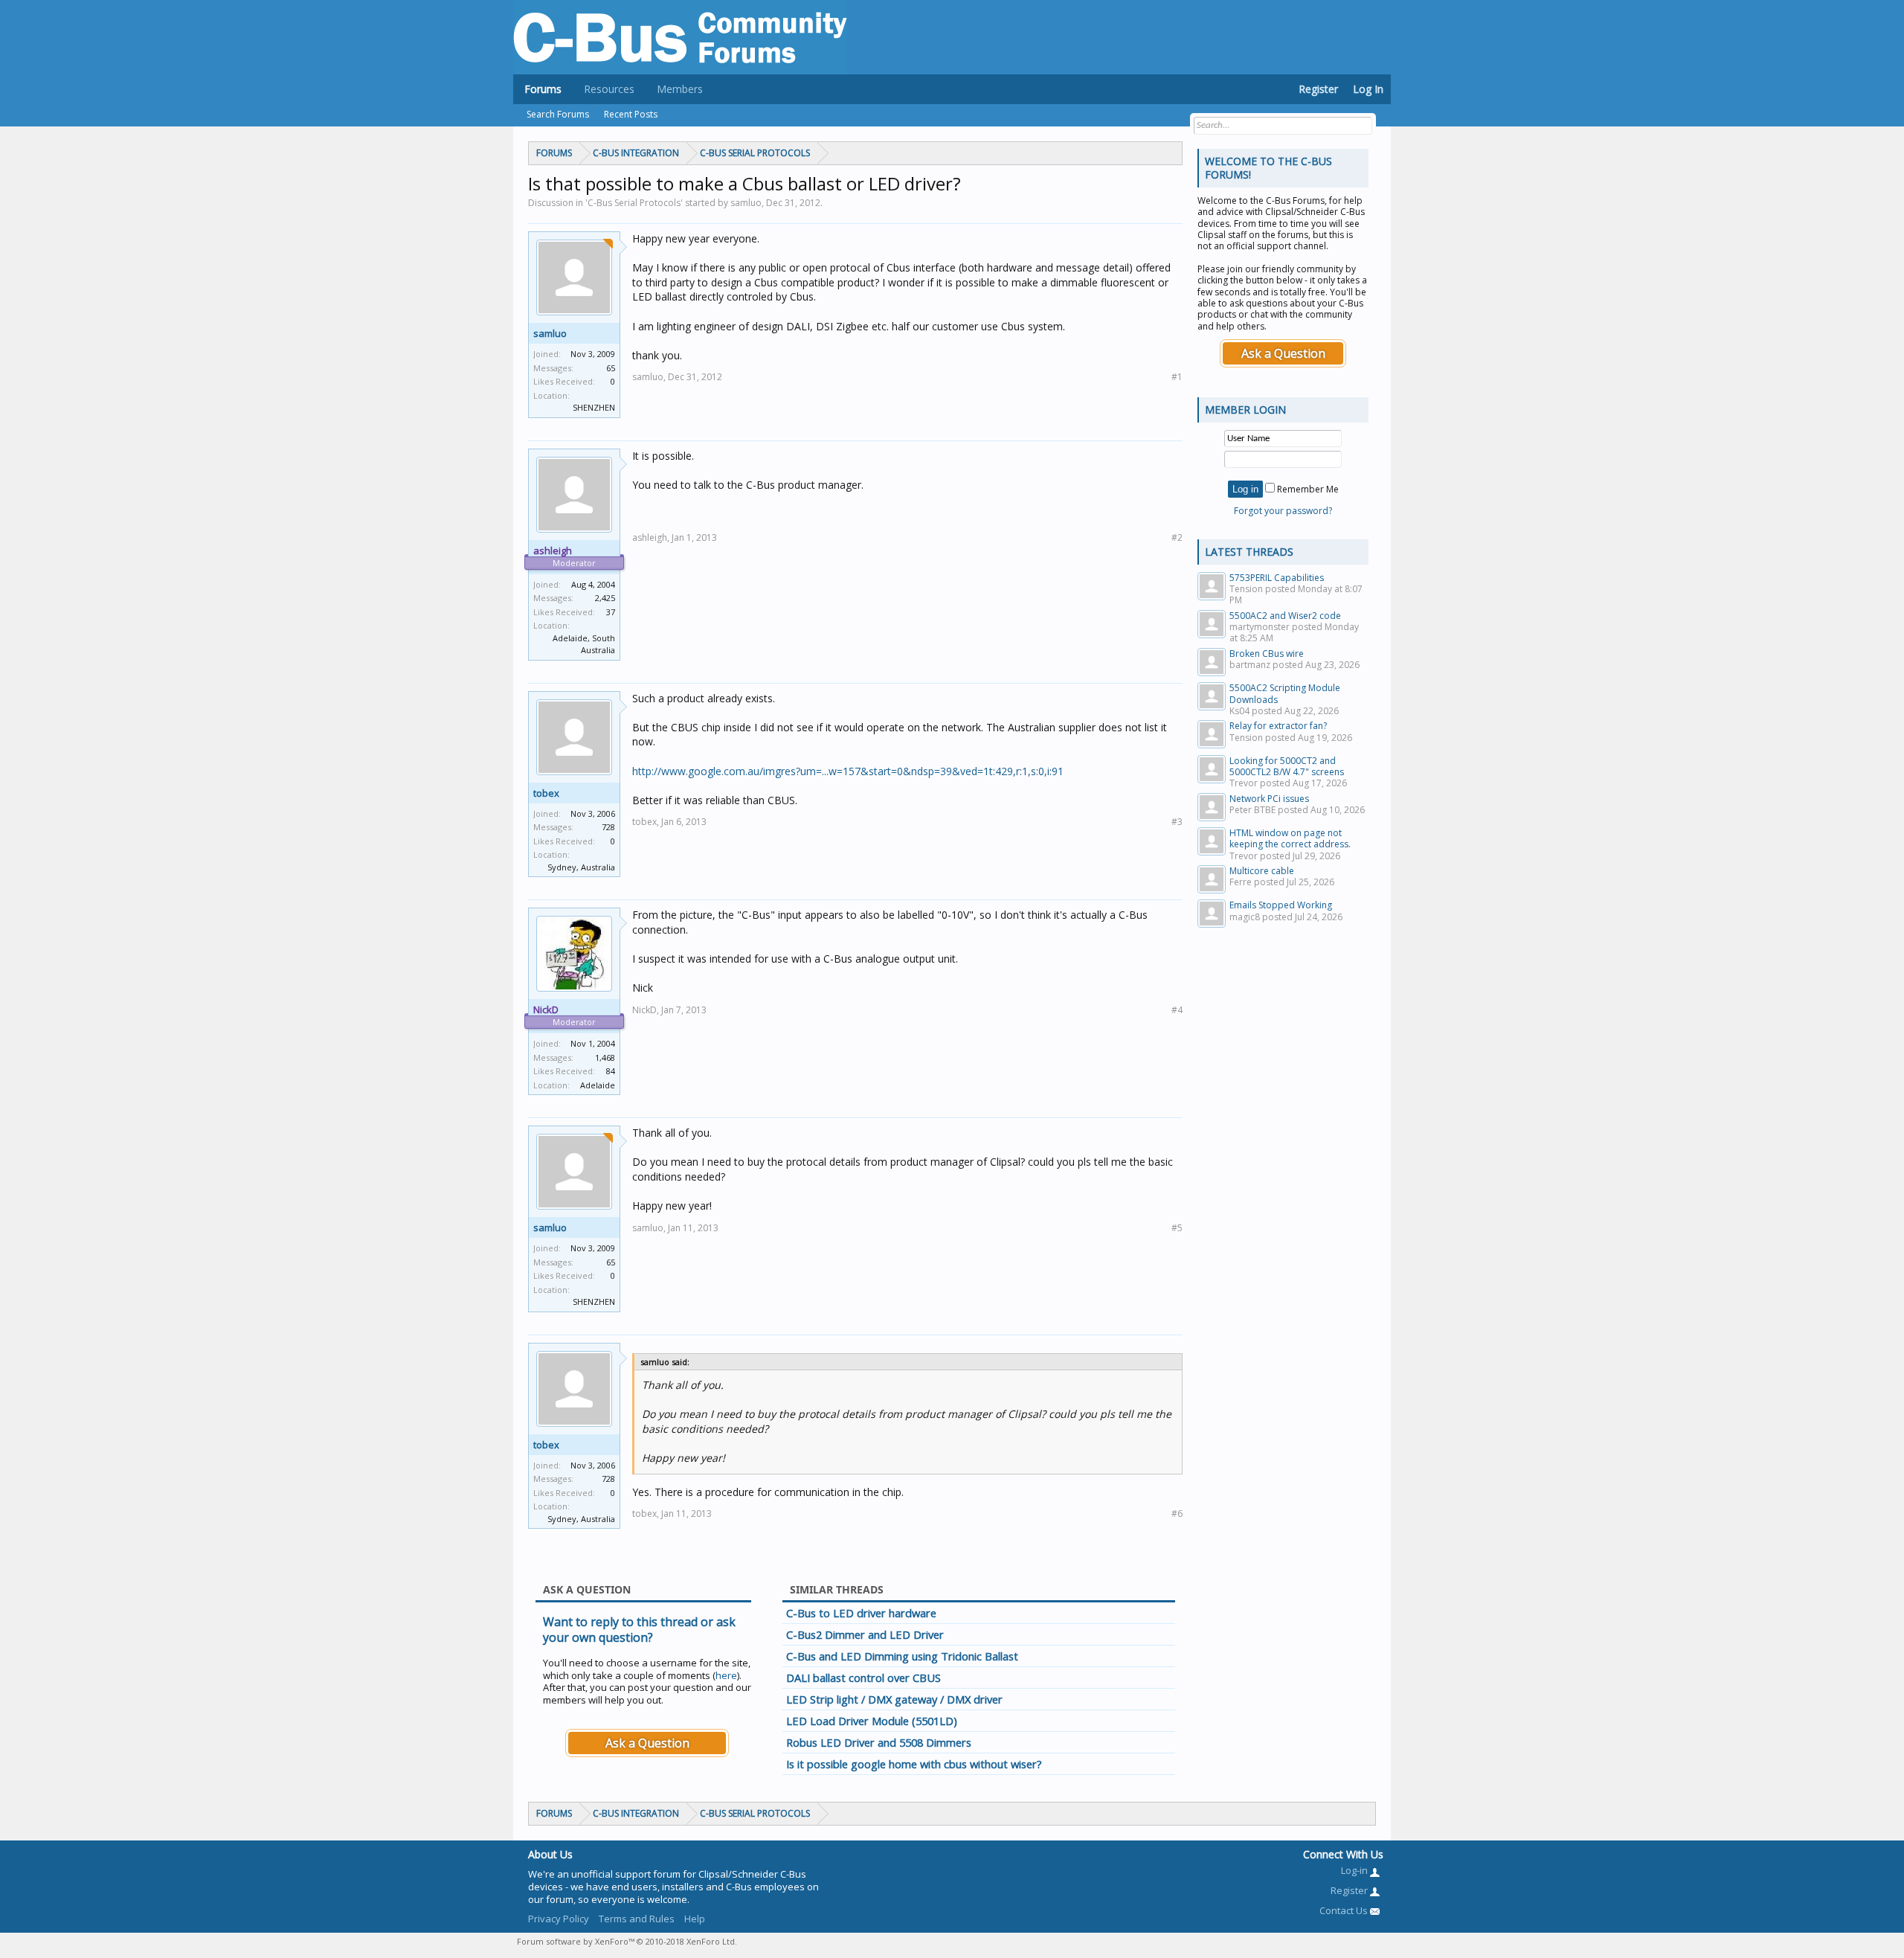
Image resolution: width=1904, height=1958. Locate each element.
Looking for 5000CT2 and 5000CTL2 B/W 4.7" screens (1287, 766)
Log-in (1355, 1870)
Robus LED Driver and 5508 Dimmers (879, 1742)
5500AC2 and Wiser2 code (1285, 616)
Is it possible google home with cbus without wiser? (914, 1764)
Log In (1368, 89)
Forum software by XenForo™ (627, 1941)
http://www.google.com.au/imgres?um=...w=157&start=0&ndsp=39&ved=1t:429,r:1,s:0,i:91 (848, 771)
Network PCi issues (1269, 799)
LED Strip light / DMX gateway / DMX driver (894, 1699)
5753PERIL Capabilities (1277, 578)
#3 (1177, 822)
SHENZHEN (594, 407)
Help (695, 1919)
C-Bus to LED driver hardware (861, 1613)
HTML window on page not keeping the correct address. (1290, 838)
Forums (543, 89)
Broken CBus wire (1267, 654)
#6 (1177, 1514)
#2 (1177, 537)
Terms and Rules (637, 1919)
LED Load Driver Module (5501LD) (872, 1721)
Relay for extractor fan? (1278, 726)
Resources (609, 89)
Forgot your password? (1283, 511)
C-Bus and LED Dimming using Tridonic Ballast (902, 1656)
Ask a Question (647, 1743)
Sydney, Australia (581, 867)
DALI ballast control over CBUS (863, 1678)
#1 (1177, 377)
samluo (550, 333)
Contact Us (1345, 1910)
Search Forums (558, 114)
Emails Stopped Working (1281, 905)
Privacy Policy (559, 1919)
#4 (1177, 1010)
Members (680, 89)
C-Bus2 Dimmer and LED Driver (865, 1634)
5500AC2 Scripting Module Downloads (1285, 693)
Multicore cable (1262, 871)
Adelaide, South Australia (584, 644)
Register (1318, 89)
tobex (546, 793)
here (726, 1675)
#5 (1177, 1228)
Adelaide (598, 1085)
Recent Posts (631, 114)
